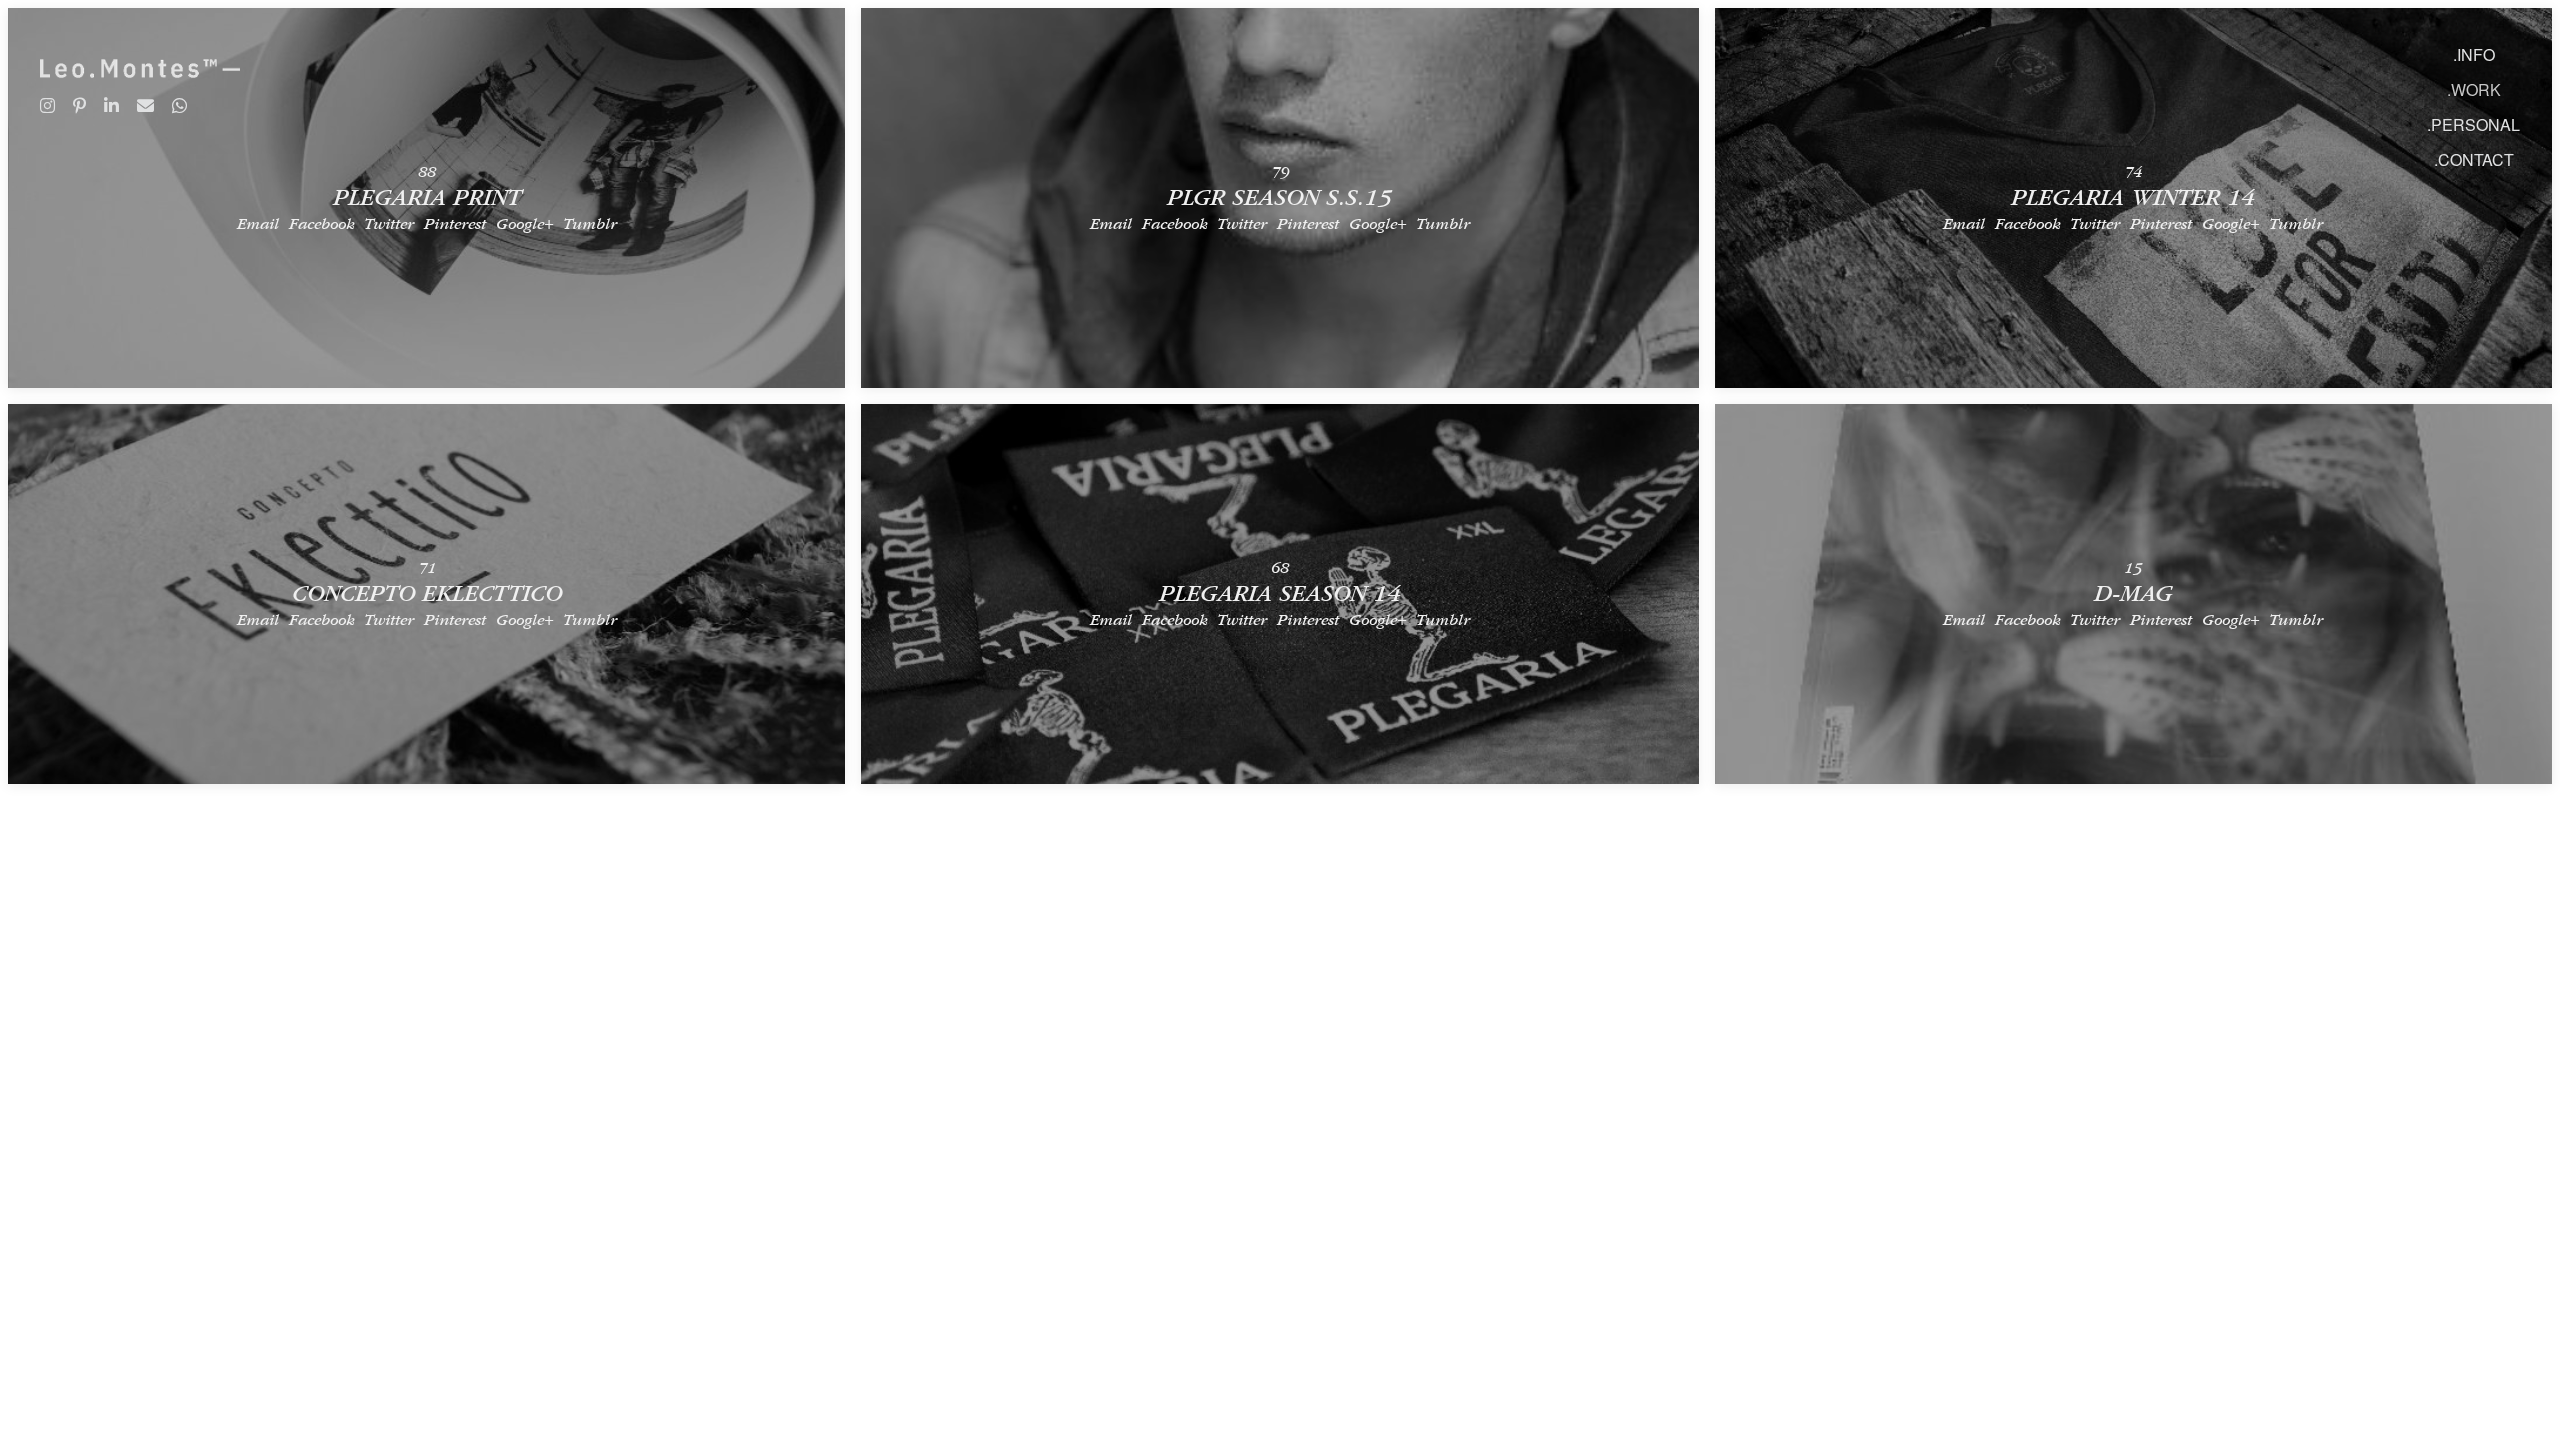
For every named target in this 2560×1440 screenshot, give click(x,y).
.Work (2474, 89)
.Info (2474, 54)
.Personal (2473, 124)
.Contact (2474, 159)
